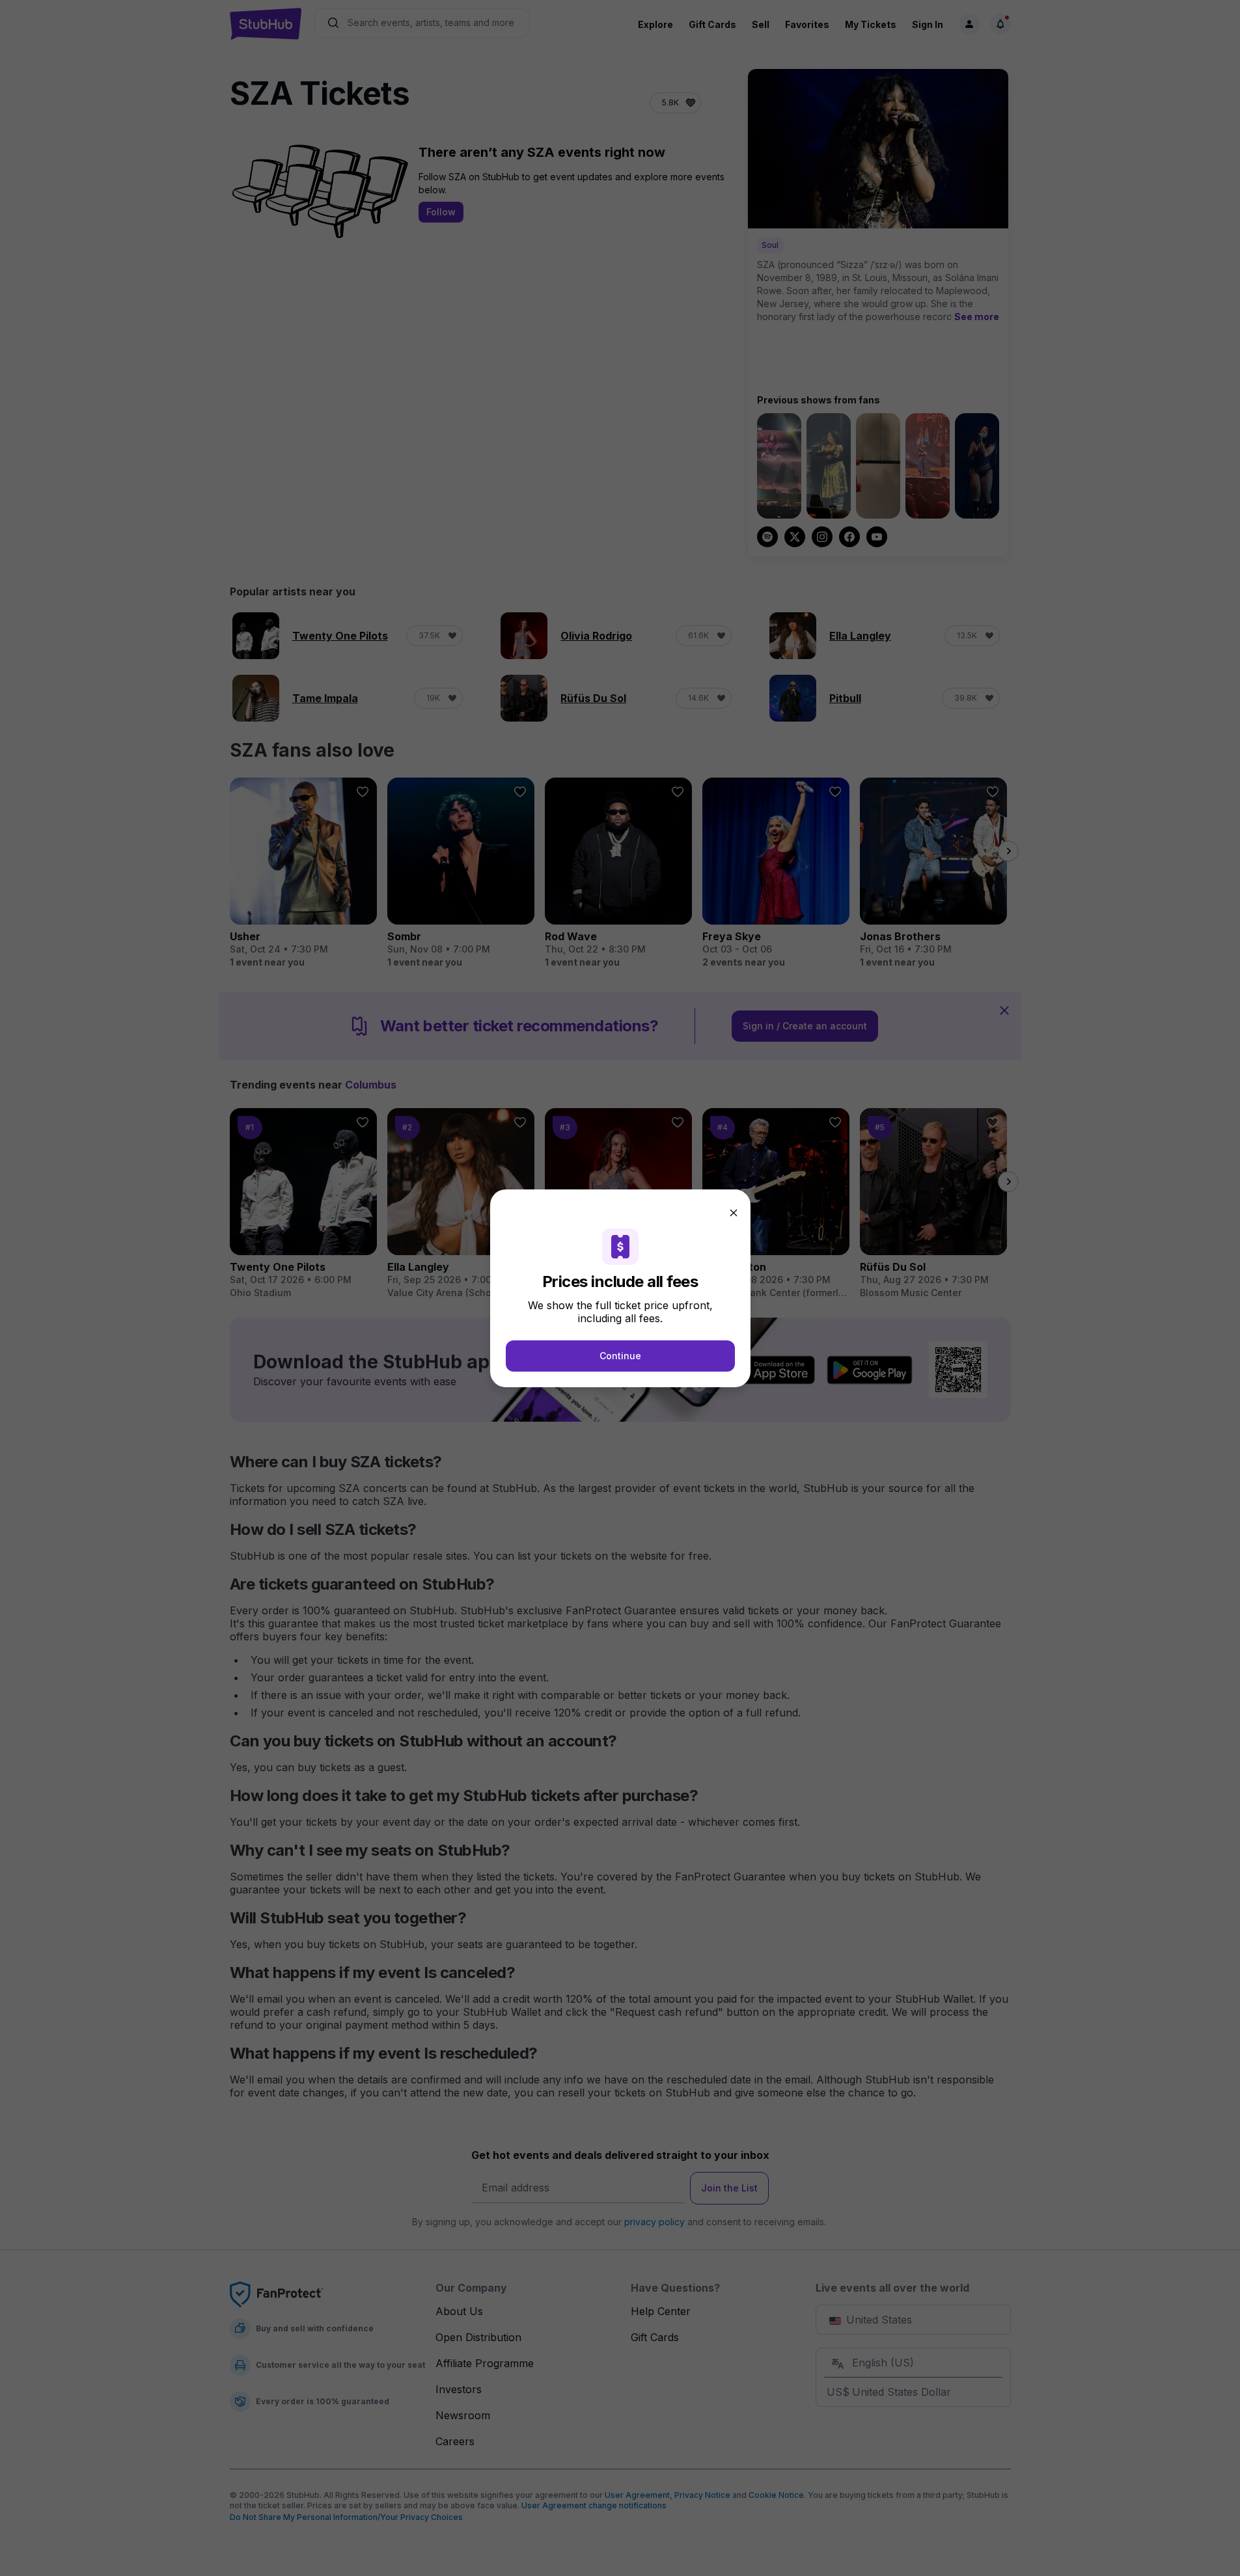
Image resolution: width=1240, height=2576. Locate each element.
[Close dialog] (734, 1213)
